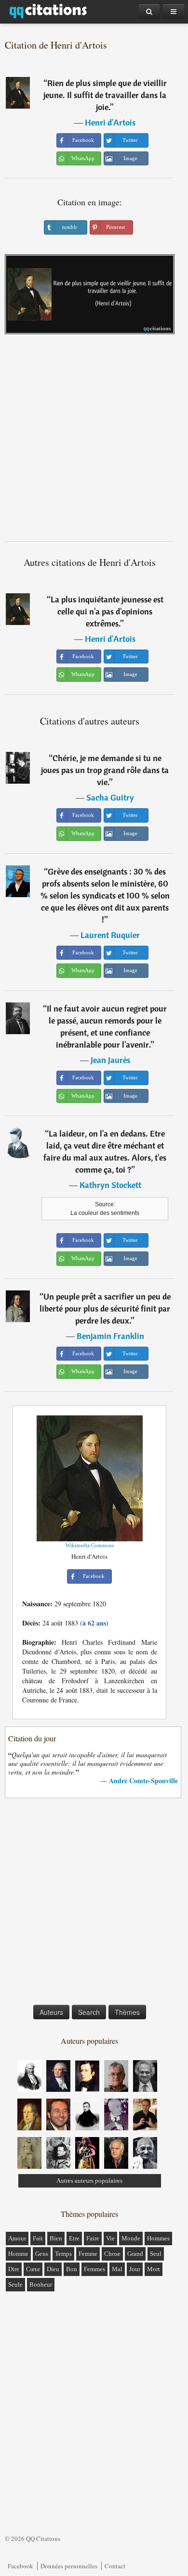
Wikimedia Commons (90, 1545)
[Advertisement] (94, 441)
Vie (110, 2238)
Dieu (53, 2269)
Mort (154, 2269)
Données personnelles (69, 2566)
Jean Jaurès (110, 1060)
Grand (135, 2254)
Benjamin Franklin (110, 1336)
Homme (18, 2254)
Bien (56, 2238)
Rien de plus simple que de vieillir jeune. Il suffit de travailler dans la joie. (105, 95)
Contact (115, 2566)
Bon (72, 2269)
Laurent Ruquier (110, 935)
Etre (74, 2238)
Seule (15, 2284)
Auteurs (51, 2012)
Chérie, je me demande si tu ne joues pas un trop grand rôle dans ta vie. (105, 770)
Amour (17, 2238)
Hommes (158, 2238)
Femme (88, 2254)
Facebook (20, 2566)
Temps (63, 2254)
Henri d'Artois (110, 122)
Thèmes (127, 2012)
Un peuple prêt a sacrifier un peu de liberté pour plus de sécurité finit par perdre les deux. (105, 1308)
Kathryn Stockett (110, 1185)
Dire (14, 2269)
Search (89, 2012)
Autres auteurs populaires (89, 2181)
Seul (156, 2254)
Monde (131, 2238)
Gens (42, 2254)
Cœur (33, 2269)
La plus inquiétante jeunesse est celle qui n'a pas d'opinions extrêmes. (107, 611)
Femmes (94, 2269)
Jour (135, 2269)
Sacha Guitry (110, 797)
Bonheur (41, 2284)
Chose (112, 2254)
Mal (117, 2269)
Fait (38, 2238)
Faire (93, 2238)
